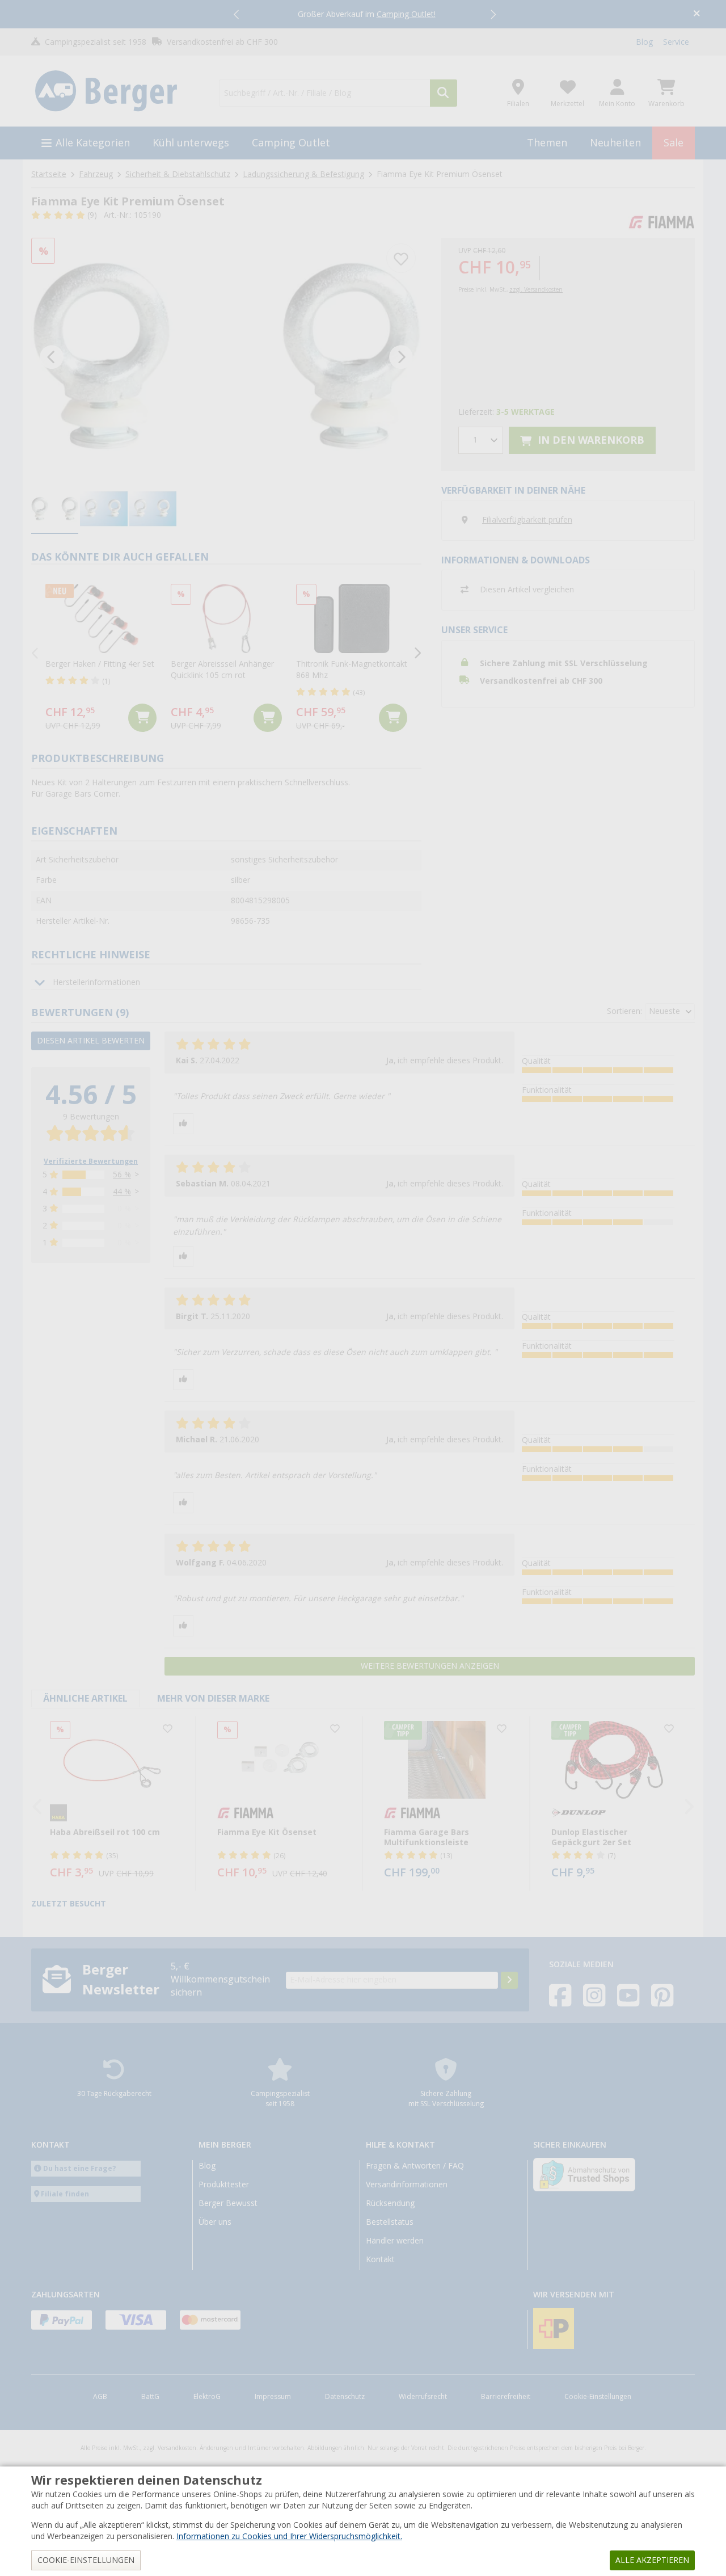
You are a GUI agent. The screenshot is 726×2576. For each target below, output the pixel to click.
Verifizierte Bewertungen (91, 1161)
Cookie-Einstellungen (598, 2397)
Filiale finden (65, 2194)
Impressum (273, 2397)
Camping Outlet (291, 143)
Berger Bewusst (228, 2203)
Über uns (215, 2222)
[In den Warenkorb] (142, 718)
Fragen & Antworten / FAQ (415, 2166)
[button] (237, 14)
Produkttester (224, 2184)
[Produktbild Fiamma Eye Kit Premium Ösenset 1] (226, 357)
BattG (150, 2397)
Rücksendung (390, 2203)
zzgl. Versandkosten (536, 290)
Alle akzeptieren (652, 2560)
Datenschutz (345, 2397)
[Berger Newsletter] (509, 1980)
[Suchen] (444, 93)
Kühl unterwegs (191, 143)
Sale (674, 143)
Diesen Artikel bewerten (91, 1041)
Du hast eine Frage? (80, 2168)
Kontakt (380, 2259)
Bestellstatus (390, 2222)
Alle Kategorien (93, 143)
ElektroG (207, 2397)
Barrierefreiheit (506, 2397)
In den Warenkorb (590, 440)
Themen (547, 143)
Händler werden (395, 2241)
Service (676, 42)
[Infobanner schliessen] (697, 14)
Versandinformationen (407, 2184)
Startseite (49, 174)
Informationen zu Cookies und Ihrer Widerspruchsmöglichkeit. (289, 2536)
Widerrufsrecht (423, 2397)
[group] (55, 510)
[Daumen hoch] (183, 1124)
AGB (100, 2397)
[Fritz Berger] (118, 91)
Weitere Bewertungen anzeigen (430, 1666)
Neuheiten (615, 143)
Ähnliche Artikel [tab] (85, 1699)
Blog (644, 42)
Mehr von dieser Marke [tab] (213, 1699)
